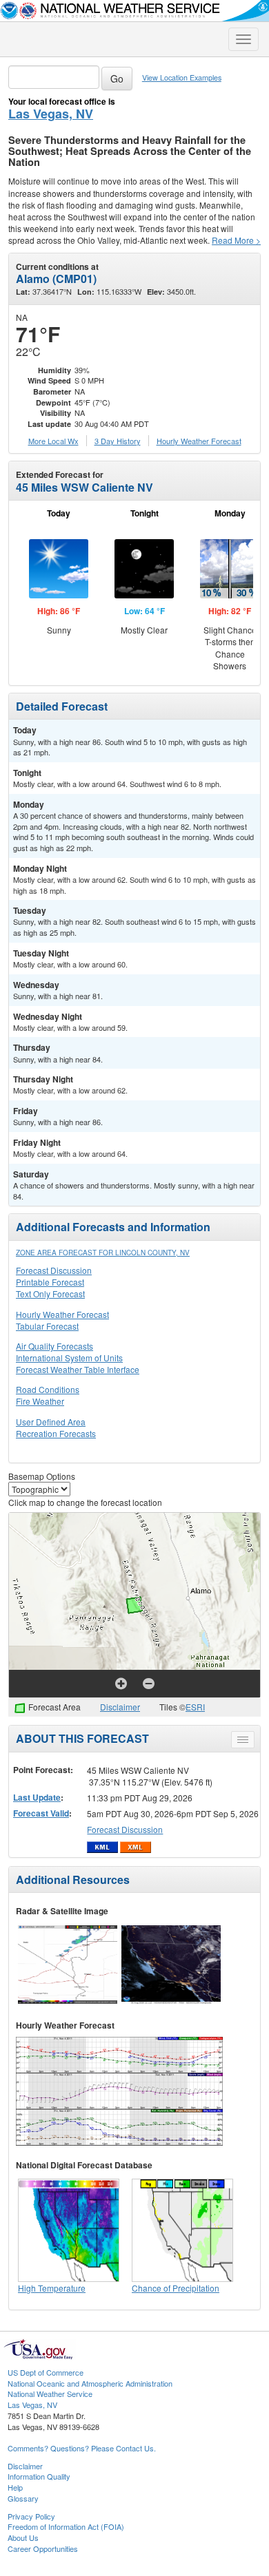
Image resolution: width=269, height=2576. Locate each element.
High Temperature (52, 2288)
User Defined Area (51, 1422)
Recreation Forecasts (56, 1433)
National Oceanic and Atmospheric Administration (90, 2383)
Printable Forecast (50, 1282)
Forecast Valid (41, 1813)
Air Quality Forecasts (54, 1346)
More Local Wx (53, 441)
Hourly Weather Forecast (62, 1314)
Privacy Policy (31, 2516)
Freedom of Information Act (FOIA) (66, 2526)
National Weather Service (50, 2394)
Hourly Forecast (199, 441)
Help (15, 2487)
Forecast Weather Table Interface (78, 1369)
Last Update (37, 1797)
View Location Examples (182, 77)
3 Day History (118, 441)
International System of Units (69, 1358)
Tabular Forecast (47, 1326)
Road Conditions (48, 1389)
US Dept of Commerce (46, 2372)
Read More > (236, 240)
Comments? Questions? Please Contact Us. (82, 2448)
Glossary (23, 2498)
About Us (23, 2537)
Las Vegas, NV (51, 114)
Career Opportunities (43, 2548)
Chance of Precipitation (176, 2288)
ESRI (195, 1707)
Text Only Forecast (50, 1294)
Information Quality (39, 2476)
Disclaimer (120, 1707)
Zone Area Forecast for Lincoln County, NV (103, 1253)
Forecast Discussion (54, 1270)
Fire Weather (40, 1401)
